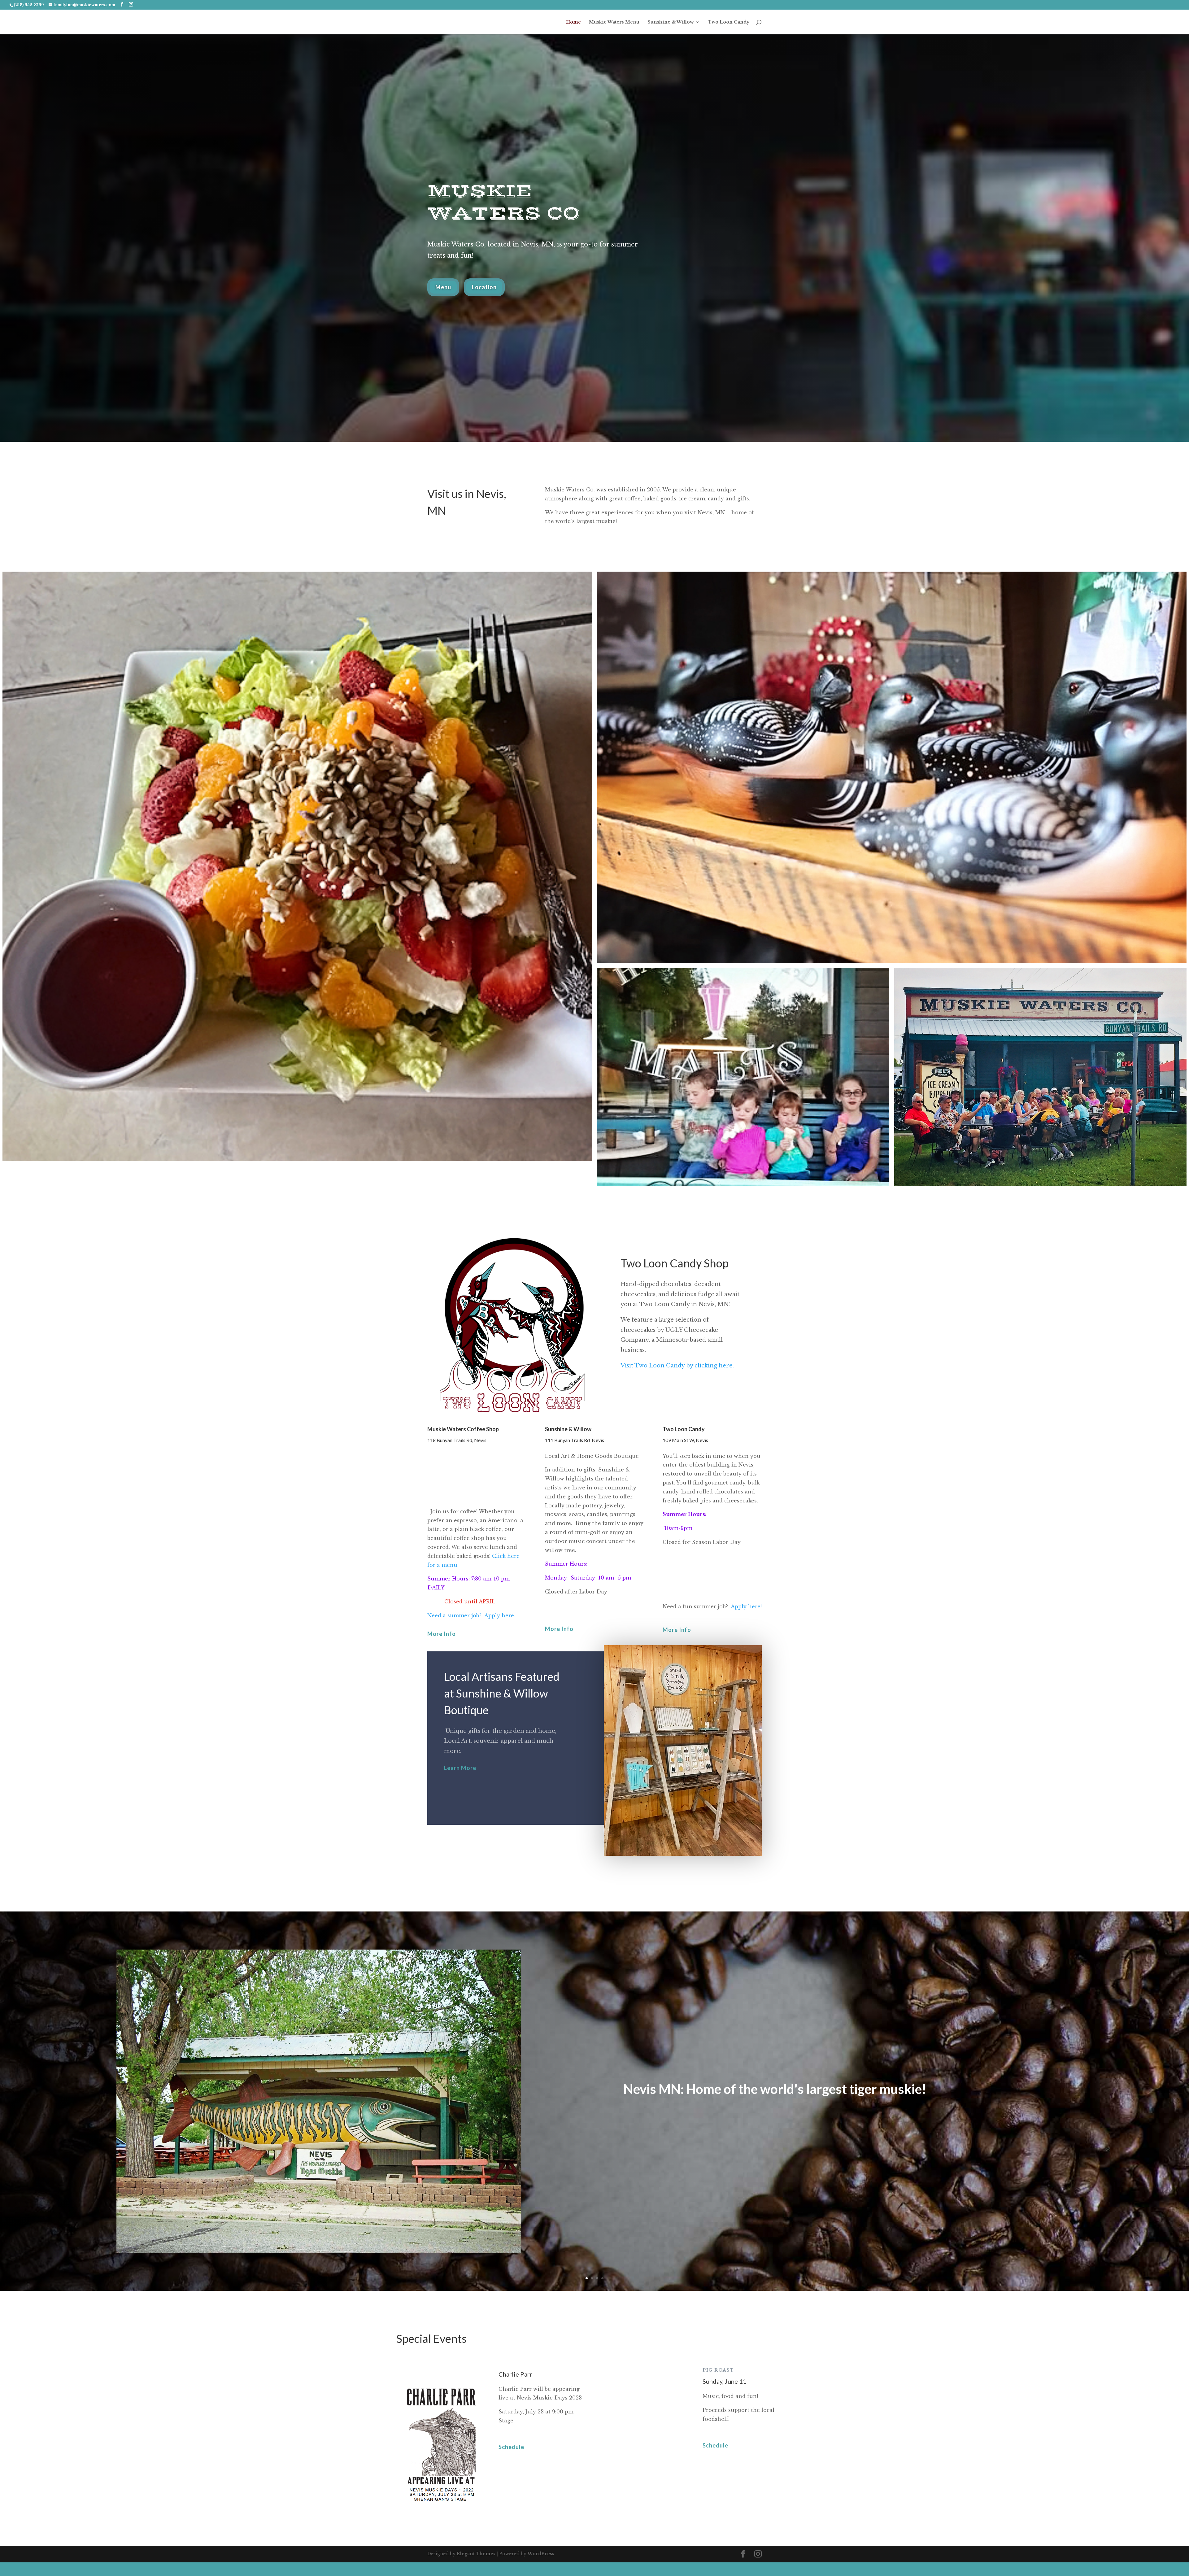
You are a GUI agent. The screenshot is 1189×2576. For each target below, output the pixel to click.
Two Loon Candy (729, 22)
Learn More (460, 1768)
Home (573, 22)
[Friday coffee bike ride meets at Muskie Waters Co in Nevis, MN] (1040, 1077)
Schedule (511, 2447)
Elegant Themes (476, 2554)
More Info (442, 1634)
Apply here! (746, 1606)
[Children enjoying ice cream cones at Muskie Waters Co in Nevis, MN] (743, 1077)
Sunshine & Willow (671, 22)
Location (484, 287)
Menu (443, 287)
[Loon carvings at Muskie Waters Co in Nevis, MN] (892, 767)
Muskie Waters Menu (614, 22)
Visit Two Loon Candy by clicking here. (677, 1366)
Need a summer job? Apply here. (471, 1615)
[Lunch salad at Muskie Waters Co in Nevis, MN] (297, 866)
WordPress (541, 2554)
